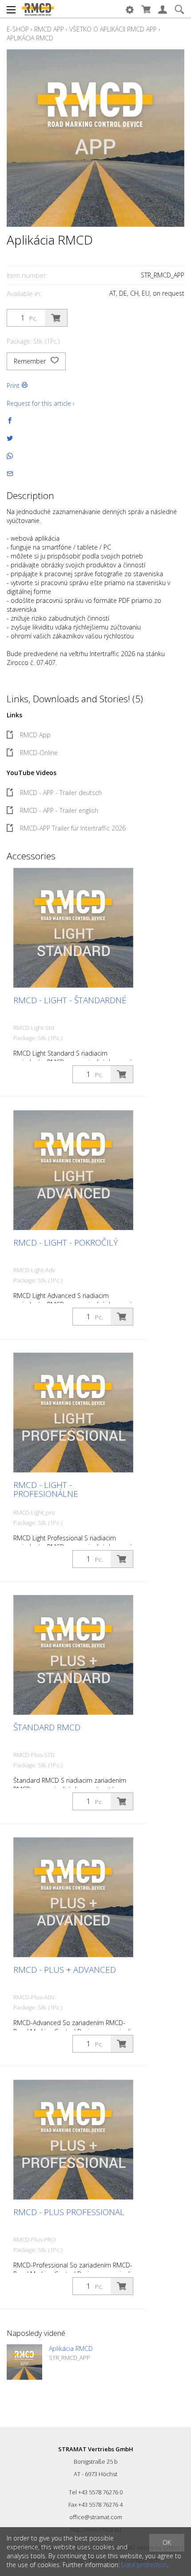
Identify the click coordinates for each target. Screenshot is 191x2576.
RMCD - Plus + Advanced (65, 1970)
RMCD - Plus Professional (69, 2212)
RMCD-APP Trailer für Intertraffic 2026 (73, 828)
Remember (31, 361)
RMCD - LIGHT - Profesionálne (46, 1489)
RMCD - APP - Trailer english (59, 810)
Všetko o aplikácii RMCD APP (113, 29)
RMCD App (35, 735)
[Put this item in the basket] (56, 318)
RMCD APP (49, 29)
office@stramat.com (96, 2517)
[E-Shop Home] (38, 9)
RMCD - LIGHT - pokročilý (66, 1242)
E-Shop (18, 29)
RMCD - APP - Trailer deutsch (61, 793)
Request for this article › (41, 403)
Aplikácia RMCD (30, 38)
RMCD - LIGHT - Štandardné (70, 1000)
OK (167, 2542)
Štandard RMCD (47, 1727)
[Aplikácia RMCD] (24, 2362)
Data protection (144, 2565)
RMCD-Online (39, 753)
